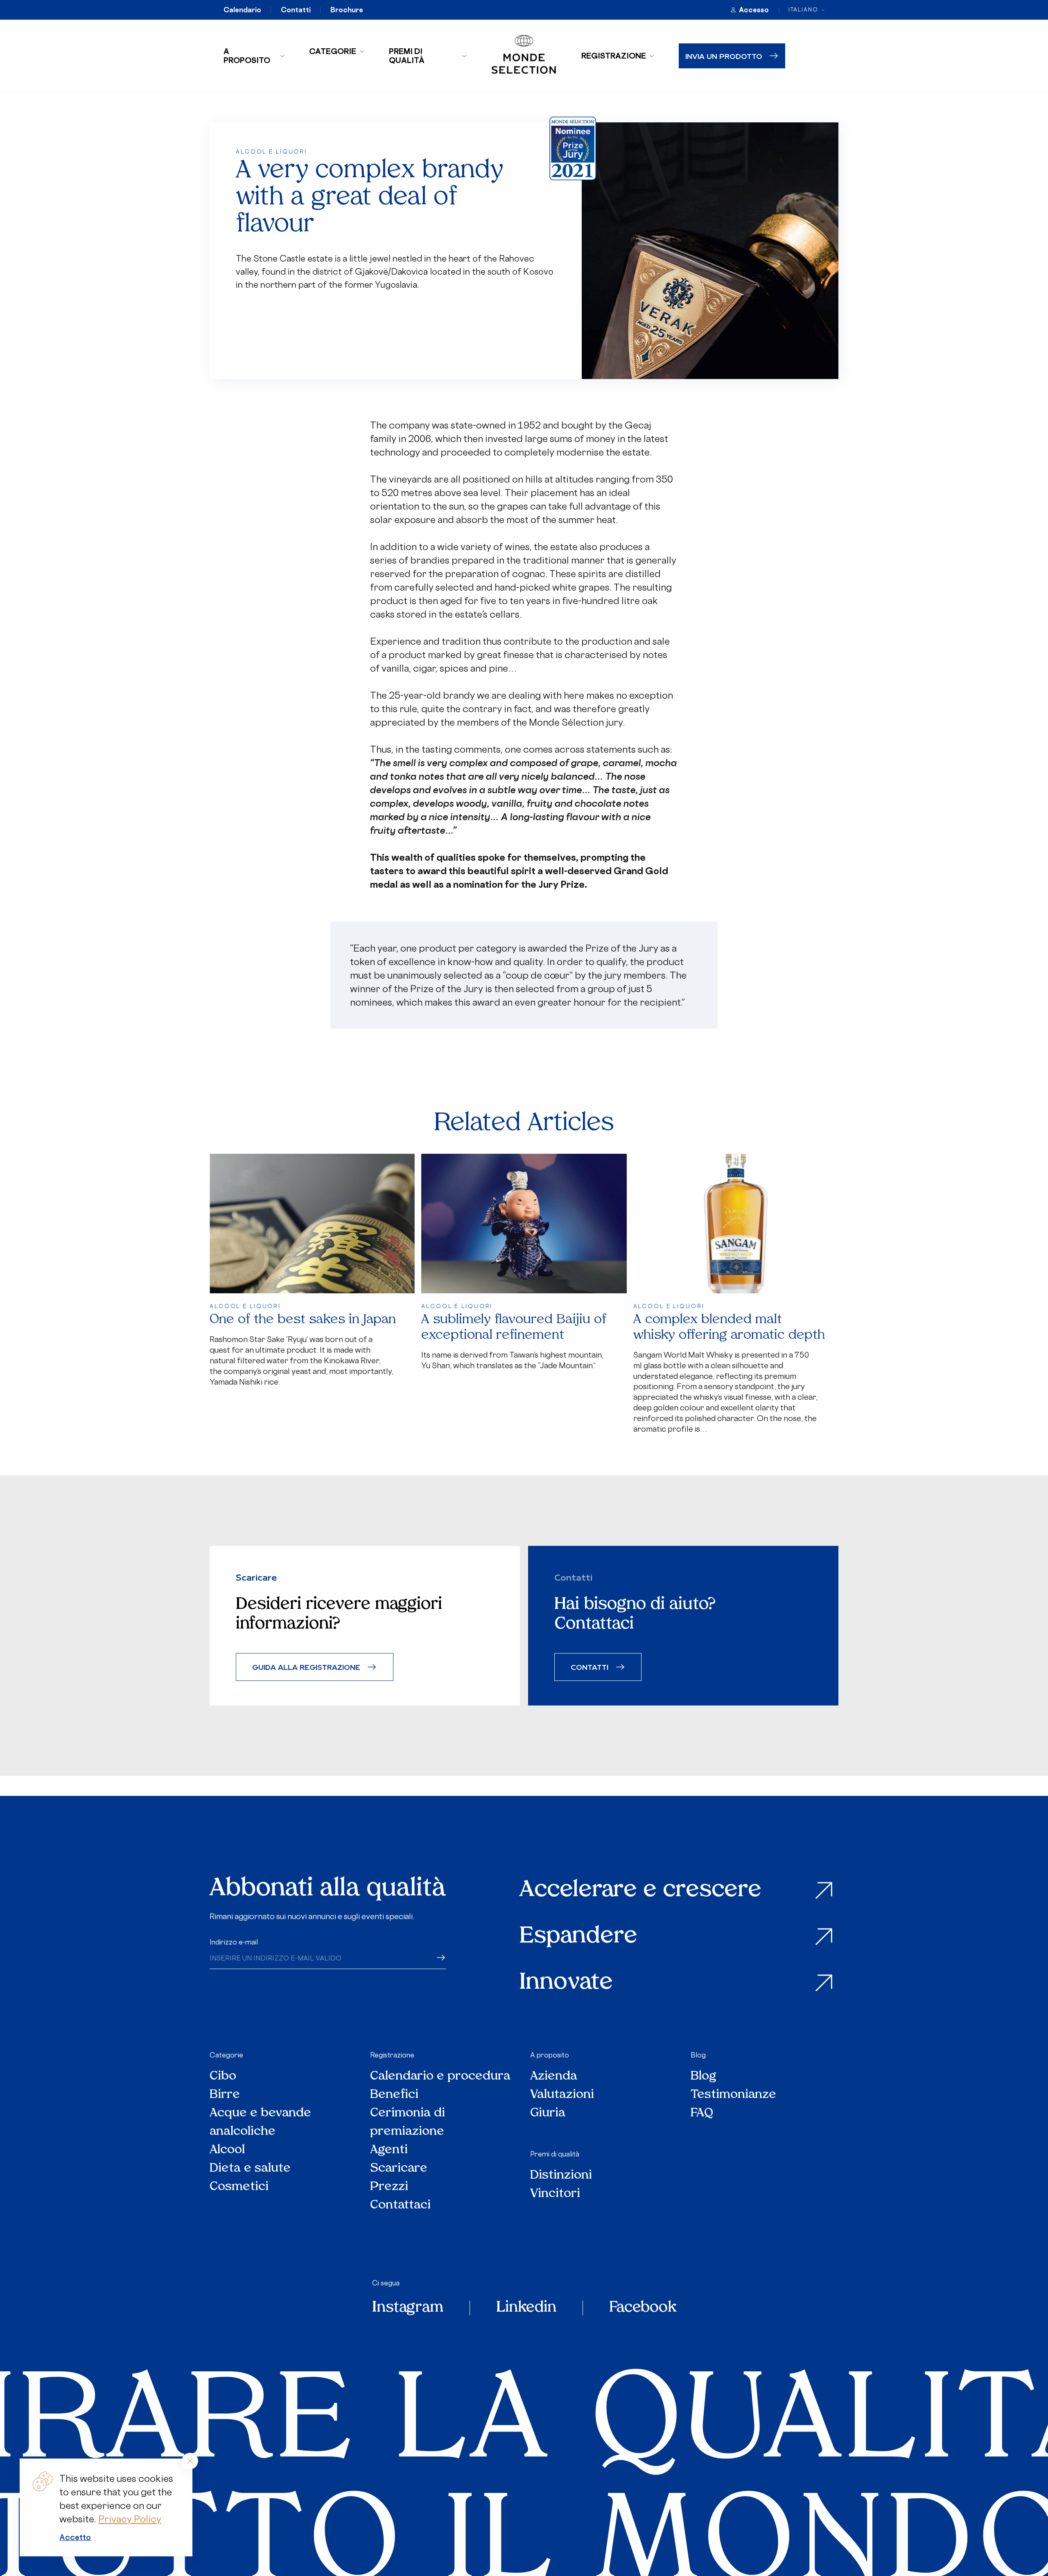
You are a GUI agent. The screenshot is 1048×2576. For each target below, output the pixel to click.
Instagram (408, 2308)
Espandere (578, 1937)
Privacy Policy (130, 2519)
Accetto (75, 2537)
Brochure (347, 10)
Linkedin (526, 2308)
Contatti (296, 10)
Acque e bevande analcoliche (260, 2123)
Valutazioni (562, 2095)
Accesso (754, 10)
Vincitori (555, 2194)
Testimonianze (733, 2095)
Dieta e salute (250, 2169)
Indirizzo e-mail (234, 1942)
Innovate (566, 1983)
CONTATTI (589, 1667)
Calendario (242, 10)
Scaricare (399, 2169)
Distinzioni (561, 2176)
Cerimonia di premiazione (408, 2123)
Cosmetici (239, 2187)
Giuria (548, 2113)
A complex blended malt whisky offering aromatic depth (729, 1327)
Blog (698, 2055)
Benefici (394, 2095)
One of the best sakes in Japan (303, 1320)
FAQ (702, 2113)
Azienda (554, 2076)
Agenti (389, 2150)
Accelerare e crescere (640, 1891)
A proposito (247, 56)
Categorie (333, 51)
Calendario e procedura (440, 2076)
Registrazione (614, 56)
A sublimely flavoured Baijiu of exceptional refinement (514, 1327)
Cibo (223, 2076)
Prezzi (389, 2187)
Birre (225, 2095)
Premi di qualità (407, 56)
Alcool (227, 2150)
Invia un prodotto (724, 56)
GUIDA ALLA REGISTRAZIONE (306, 1667)
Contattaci (400, 2205)
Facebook (643, 2308)
